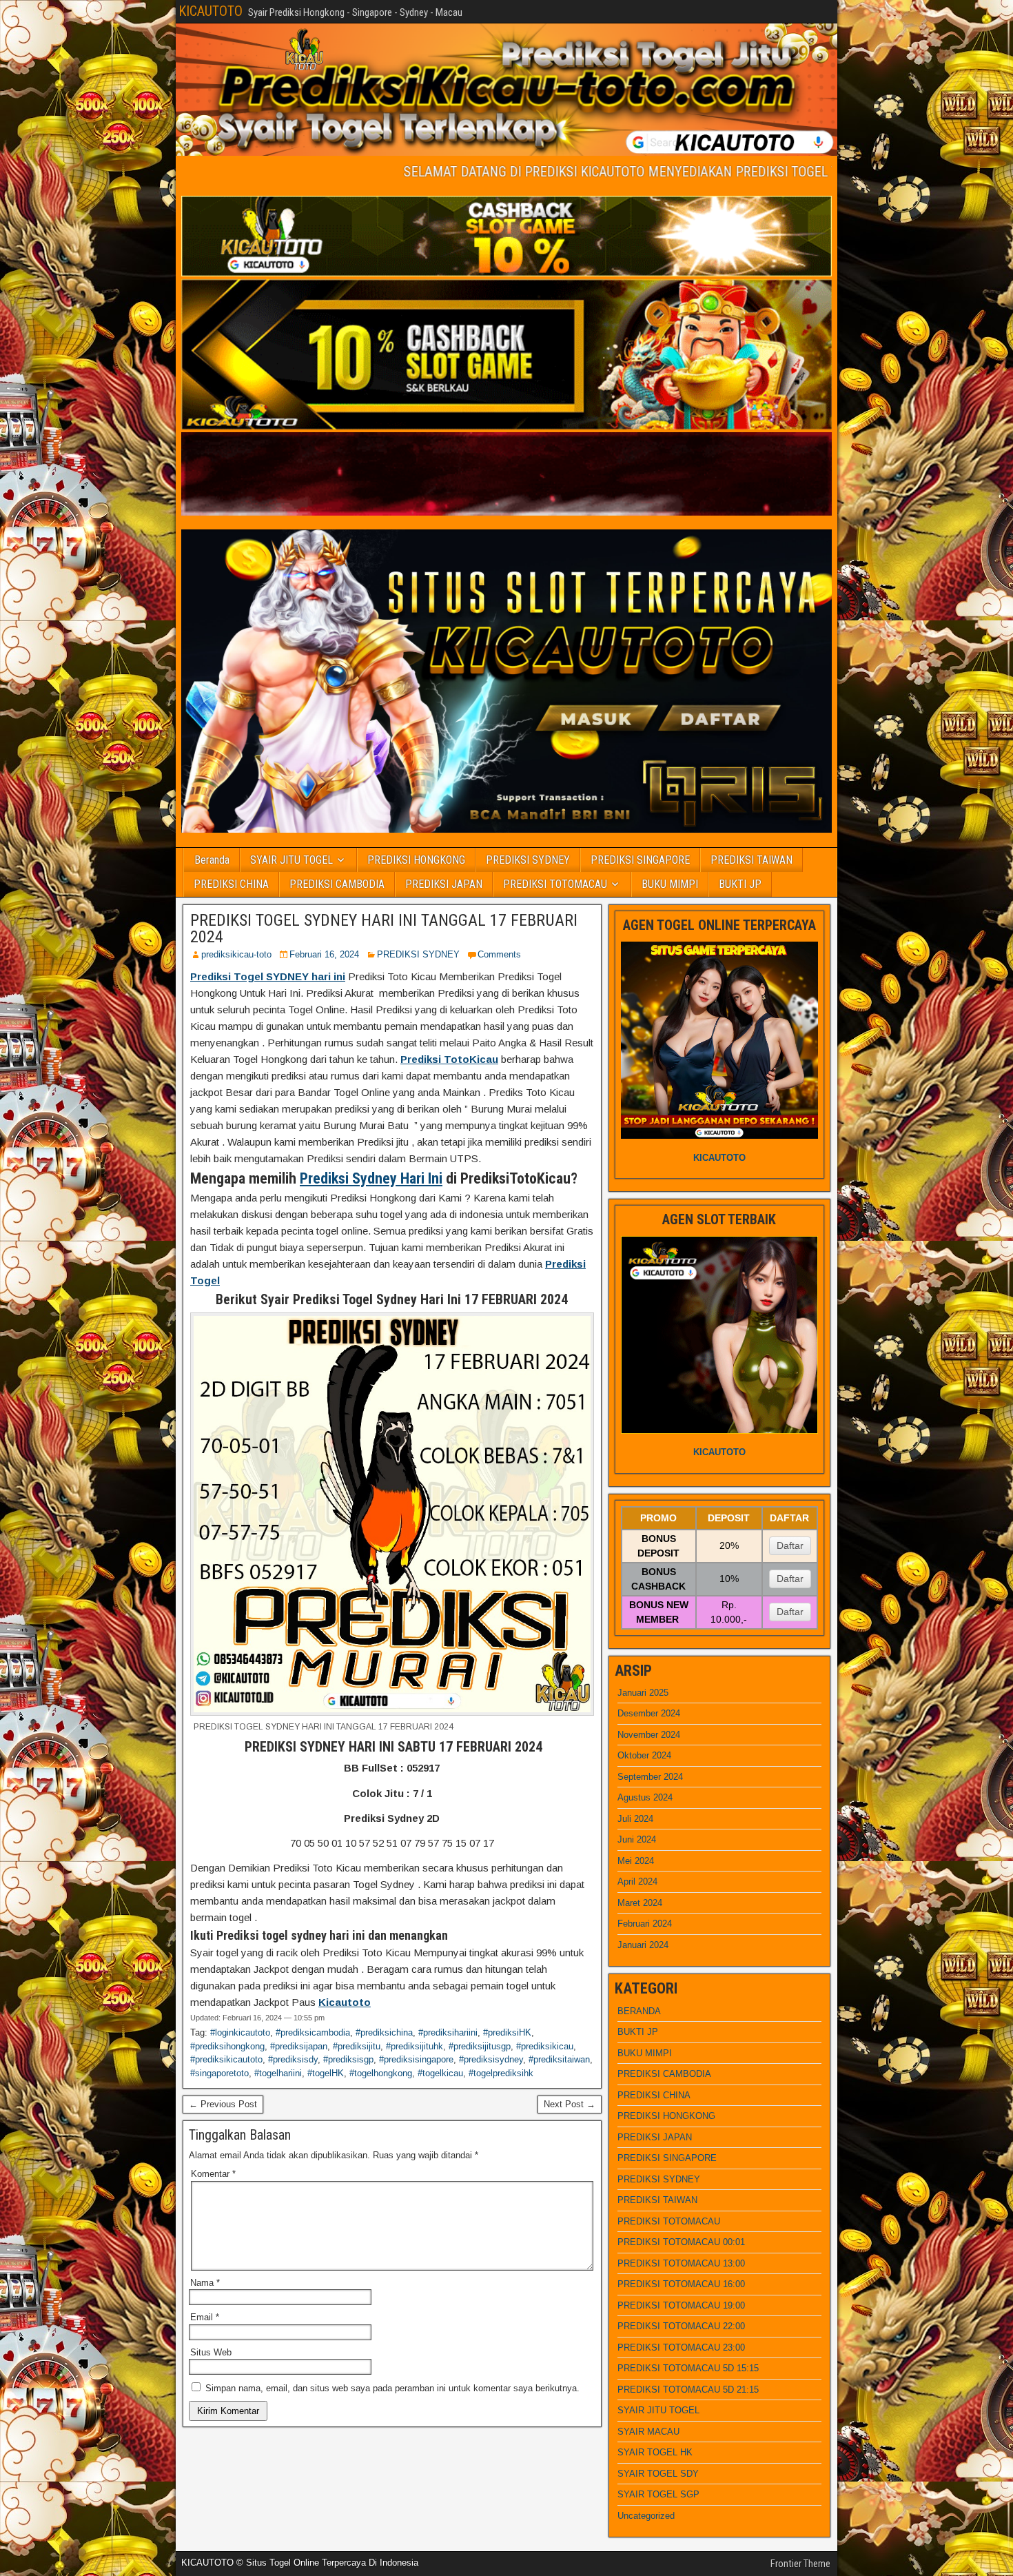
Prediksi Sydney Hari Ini (371, 1178)
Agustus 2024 (645, 1797)
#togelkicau (440, 2073)
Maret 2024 (640, 1903)
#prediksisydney (491, 2059)
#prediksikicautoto (226, 2059)
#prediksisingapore (416, 2059)
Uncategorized (646, 2516)
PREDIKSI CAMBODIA (337, 884)
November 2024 (649, 1735)
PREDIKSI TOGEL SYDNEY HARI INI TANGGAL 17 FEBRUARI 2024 (384, 929)
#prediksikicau (545, 2046)
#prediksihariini (448, 2032)
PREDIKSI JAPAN (444, 884)
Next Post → (570, 2104)
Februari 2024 (645, 1924)
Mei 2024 (636, 1861)
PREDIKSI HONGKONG (416, 860)
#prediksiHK (507, 2032)
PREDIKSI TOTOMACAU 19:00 (681, 2305)
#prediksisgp (348, 2059)
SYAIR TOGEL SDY (658, 2474)
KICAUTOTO (211, 11)
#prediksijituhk (415, 2046)
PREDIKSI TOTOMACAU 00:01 (681, 2242)
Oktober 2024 (644, 1755)
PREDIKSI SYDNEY (528, 860)
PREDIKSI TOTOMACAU (555, 884)
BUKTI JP (740, 884)
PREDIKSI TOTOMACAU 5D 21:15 (688, 2390)
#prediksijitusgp (480, 2046)
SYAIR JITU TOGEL (291, 860)
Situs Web (211, 2352)
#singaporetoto (219, 2073)
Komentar (213, 2174)
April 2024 (637, 1882)
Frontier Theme (800, 2564)
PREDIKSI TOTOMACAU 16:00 (681, 2284)
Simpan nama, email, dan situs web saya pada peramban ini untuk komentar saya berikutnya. (392, 2388)
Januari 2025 (643, 1693)
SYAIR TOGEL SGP (658, 2494)
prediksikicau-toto (236, 954)
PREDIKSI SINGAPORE (640, 860)
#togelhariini (278, 2073)
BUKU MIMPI (670, 884)
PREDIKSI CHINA (231, 884)
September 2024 (650, 1777)
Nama (205, 2283)
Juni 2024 (637, 1839)
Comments (499, 954)
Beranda (212, 860)
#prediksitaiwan (559, 2059)
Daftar (790, 1545)
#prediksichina (384, 2032)
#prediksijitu (357, 2046)
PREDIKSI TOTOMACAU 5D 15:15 (688, 2368)
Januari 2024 (643, 1945)
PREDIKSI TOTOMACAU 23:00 (681, 2347)
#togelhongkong (381, 2073)
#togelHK (326, 2073)
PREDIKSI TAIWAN (751, 860)
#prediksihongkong (227, 2046)
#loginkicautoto (240, 2032)
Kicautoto (345, 2002)
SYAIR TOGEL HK (655, 2452)
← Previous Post (223, 2104)
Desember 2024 (649, 1713)
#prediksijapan (299, 2046)
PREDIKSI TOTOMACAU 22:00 (681, 2326)
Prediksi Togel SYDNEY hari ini (268, 976)
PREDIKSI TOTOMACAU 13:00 (681, 2263)
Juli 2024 (635, 1819)
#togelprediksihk (501, 2073)
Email (205, 2317)
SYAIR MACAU (648, 2432)
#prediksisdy (293, 2059)
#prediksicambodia (313, 2032)
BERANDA (639, 2011)
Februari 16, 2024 (324, 954)
